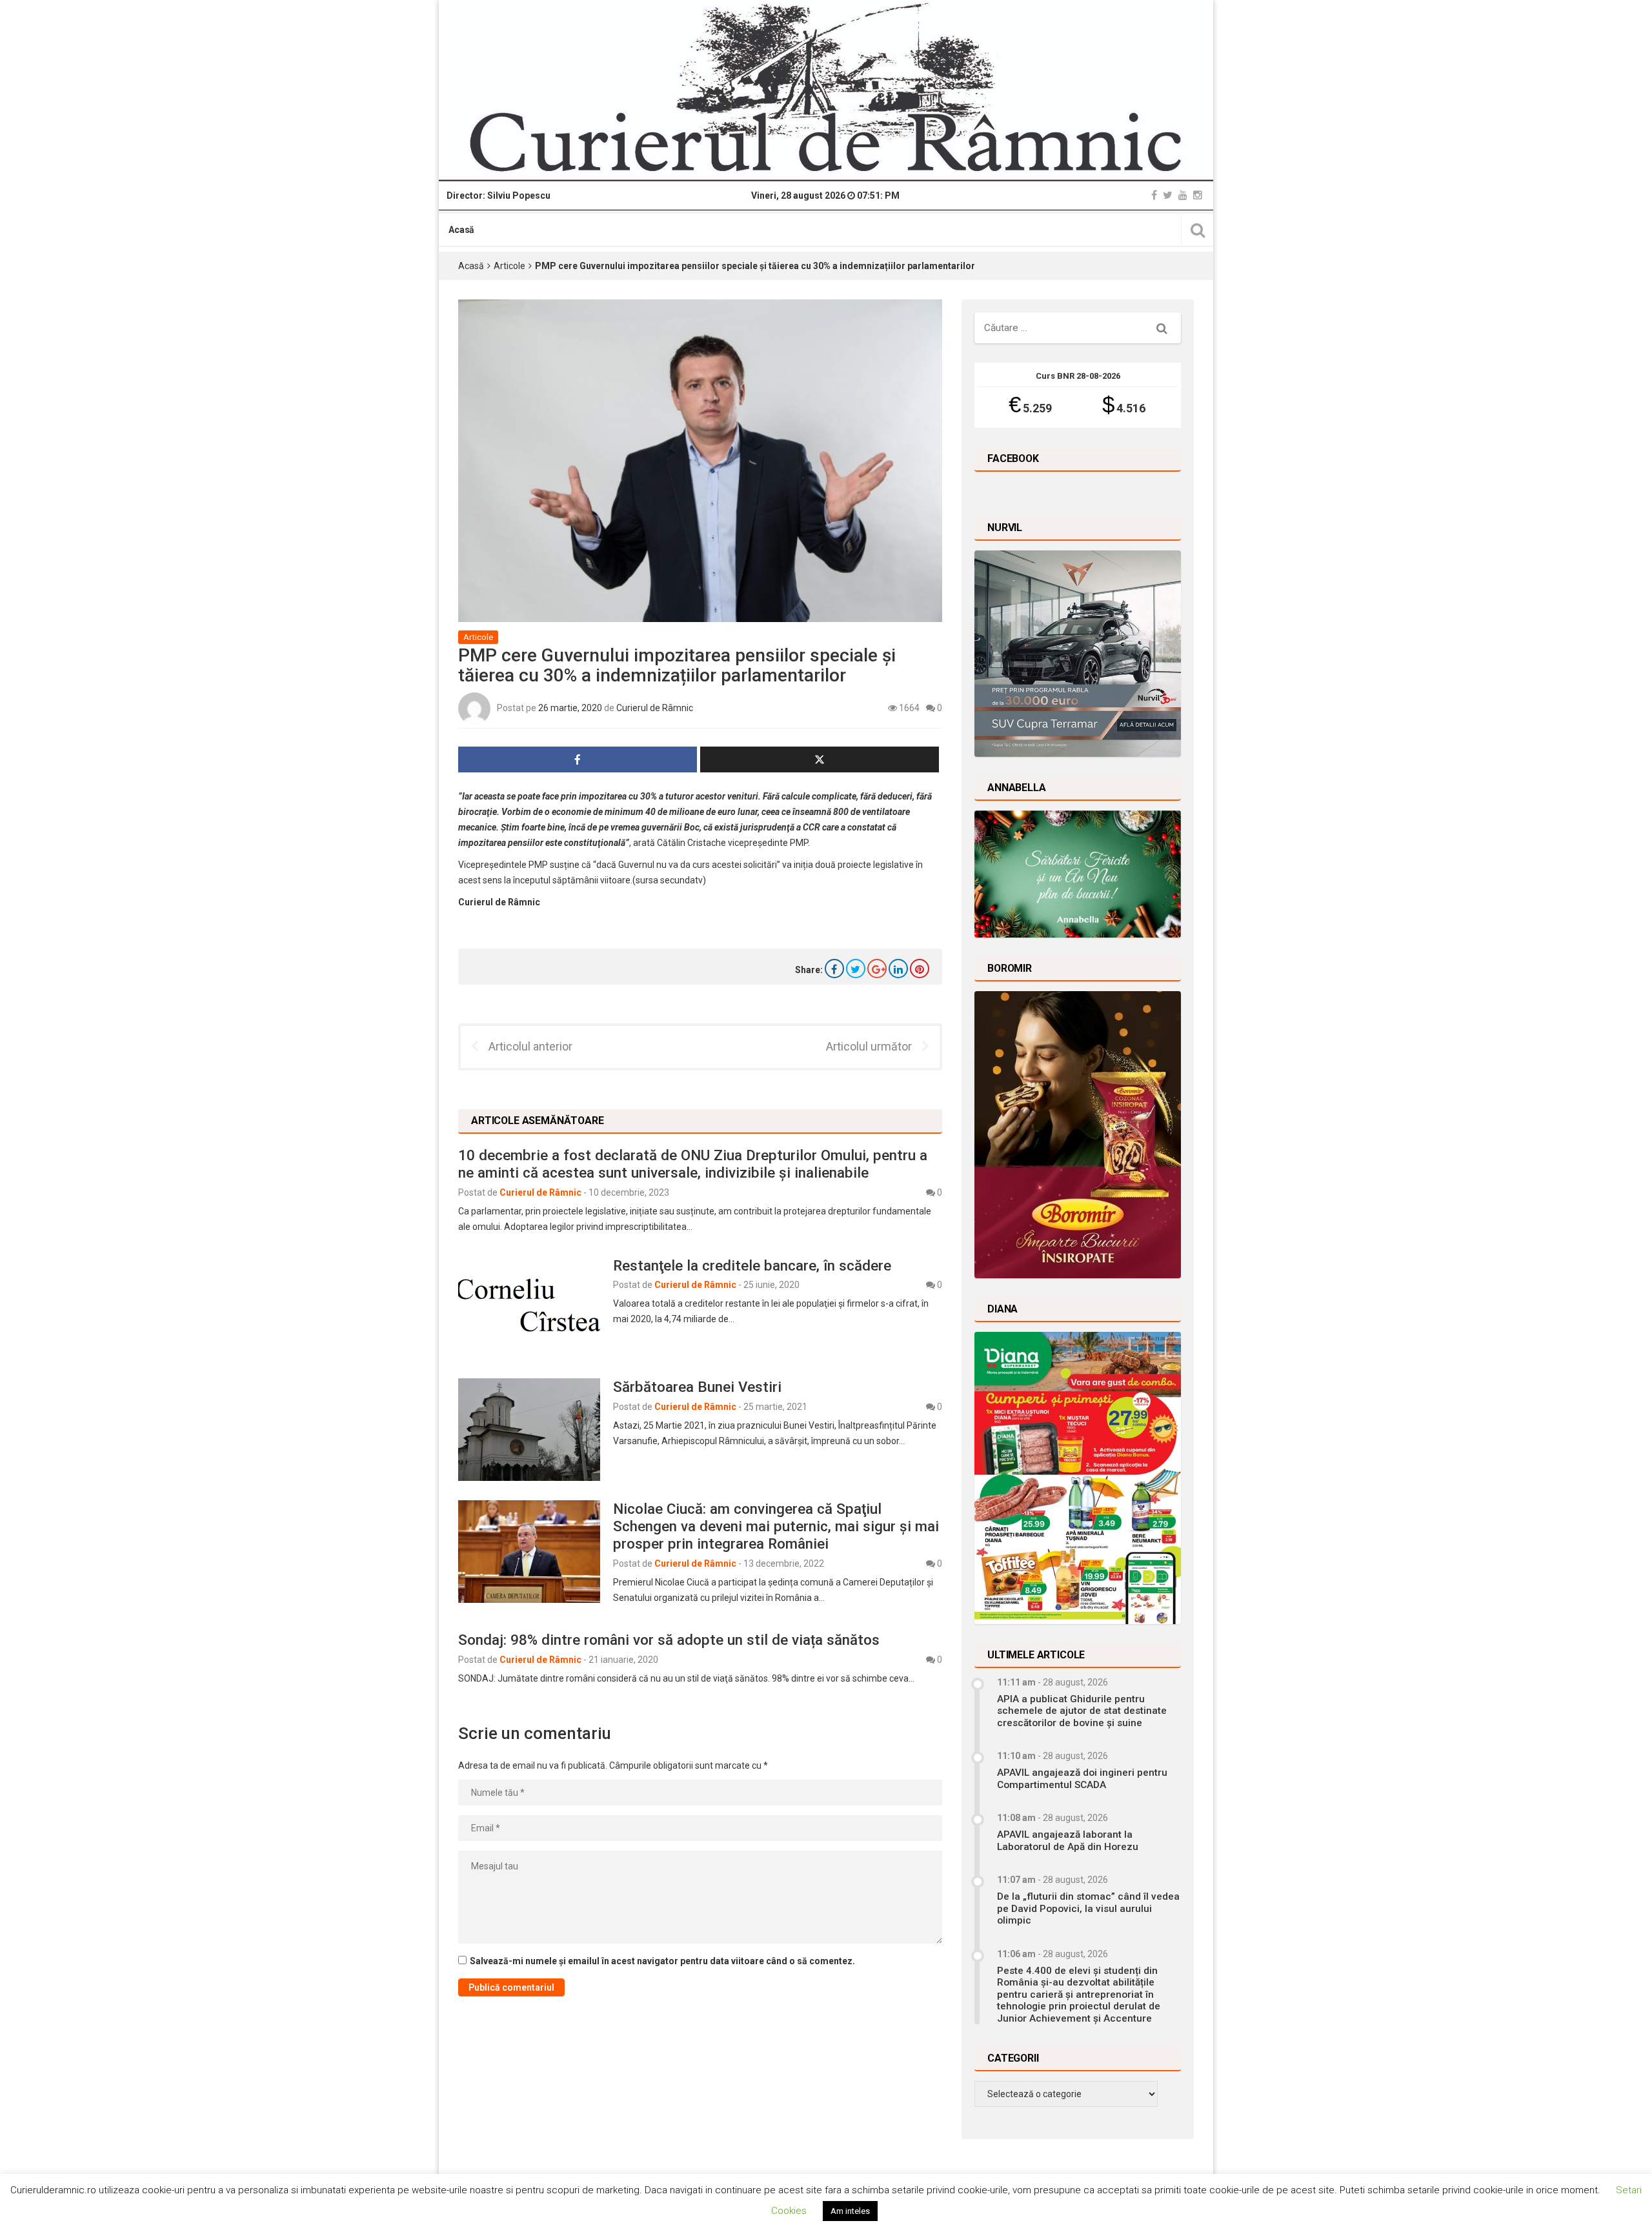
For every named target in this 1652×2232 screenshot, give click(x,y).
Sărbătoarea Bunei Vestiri (697, 1387)
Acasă (461, 230)
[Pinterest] (920, 969)
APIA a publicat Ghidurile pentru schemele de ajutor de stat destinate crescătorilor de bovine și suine (1082, 1711)
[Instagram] (1198, 195)
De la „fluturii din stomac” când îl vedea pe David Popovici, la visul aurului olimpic (1088, 1908)
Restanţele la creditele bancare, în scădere (752, 1265)
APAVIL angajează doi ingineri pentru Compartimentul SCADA (1082, 1778)
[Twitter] (1168, 195)
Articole (509, 266)
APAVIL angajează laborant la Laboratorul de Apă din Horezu (1068, 1840)
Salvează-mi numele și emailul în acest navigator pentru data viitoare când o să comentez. (662, 1961)
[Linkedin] (898, 969)
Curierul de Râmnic (655, 708)
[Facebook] (1154, 195)
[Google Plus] (877, 969)
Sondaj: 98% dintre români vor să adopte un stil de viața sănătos (669, 1640)
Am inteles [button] (850, 2211)
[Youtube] (1183, 195)
